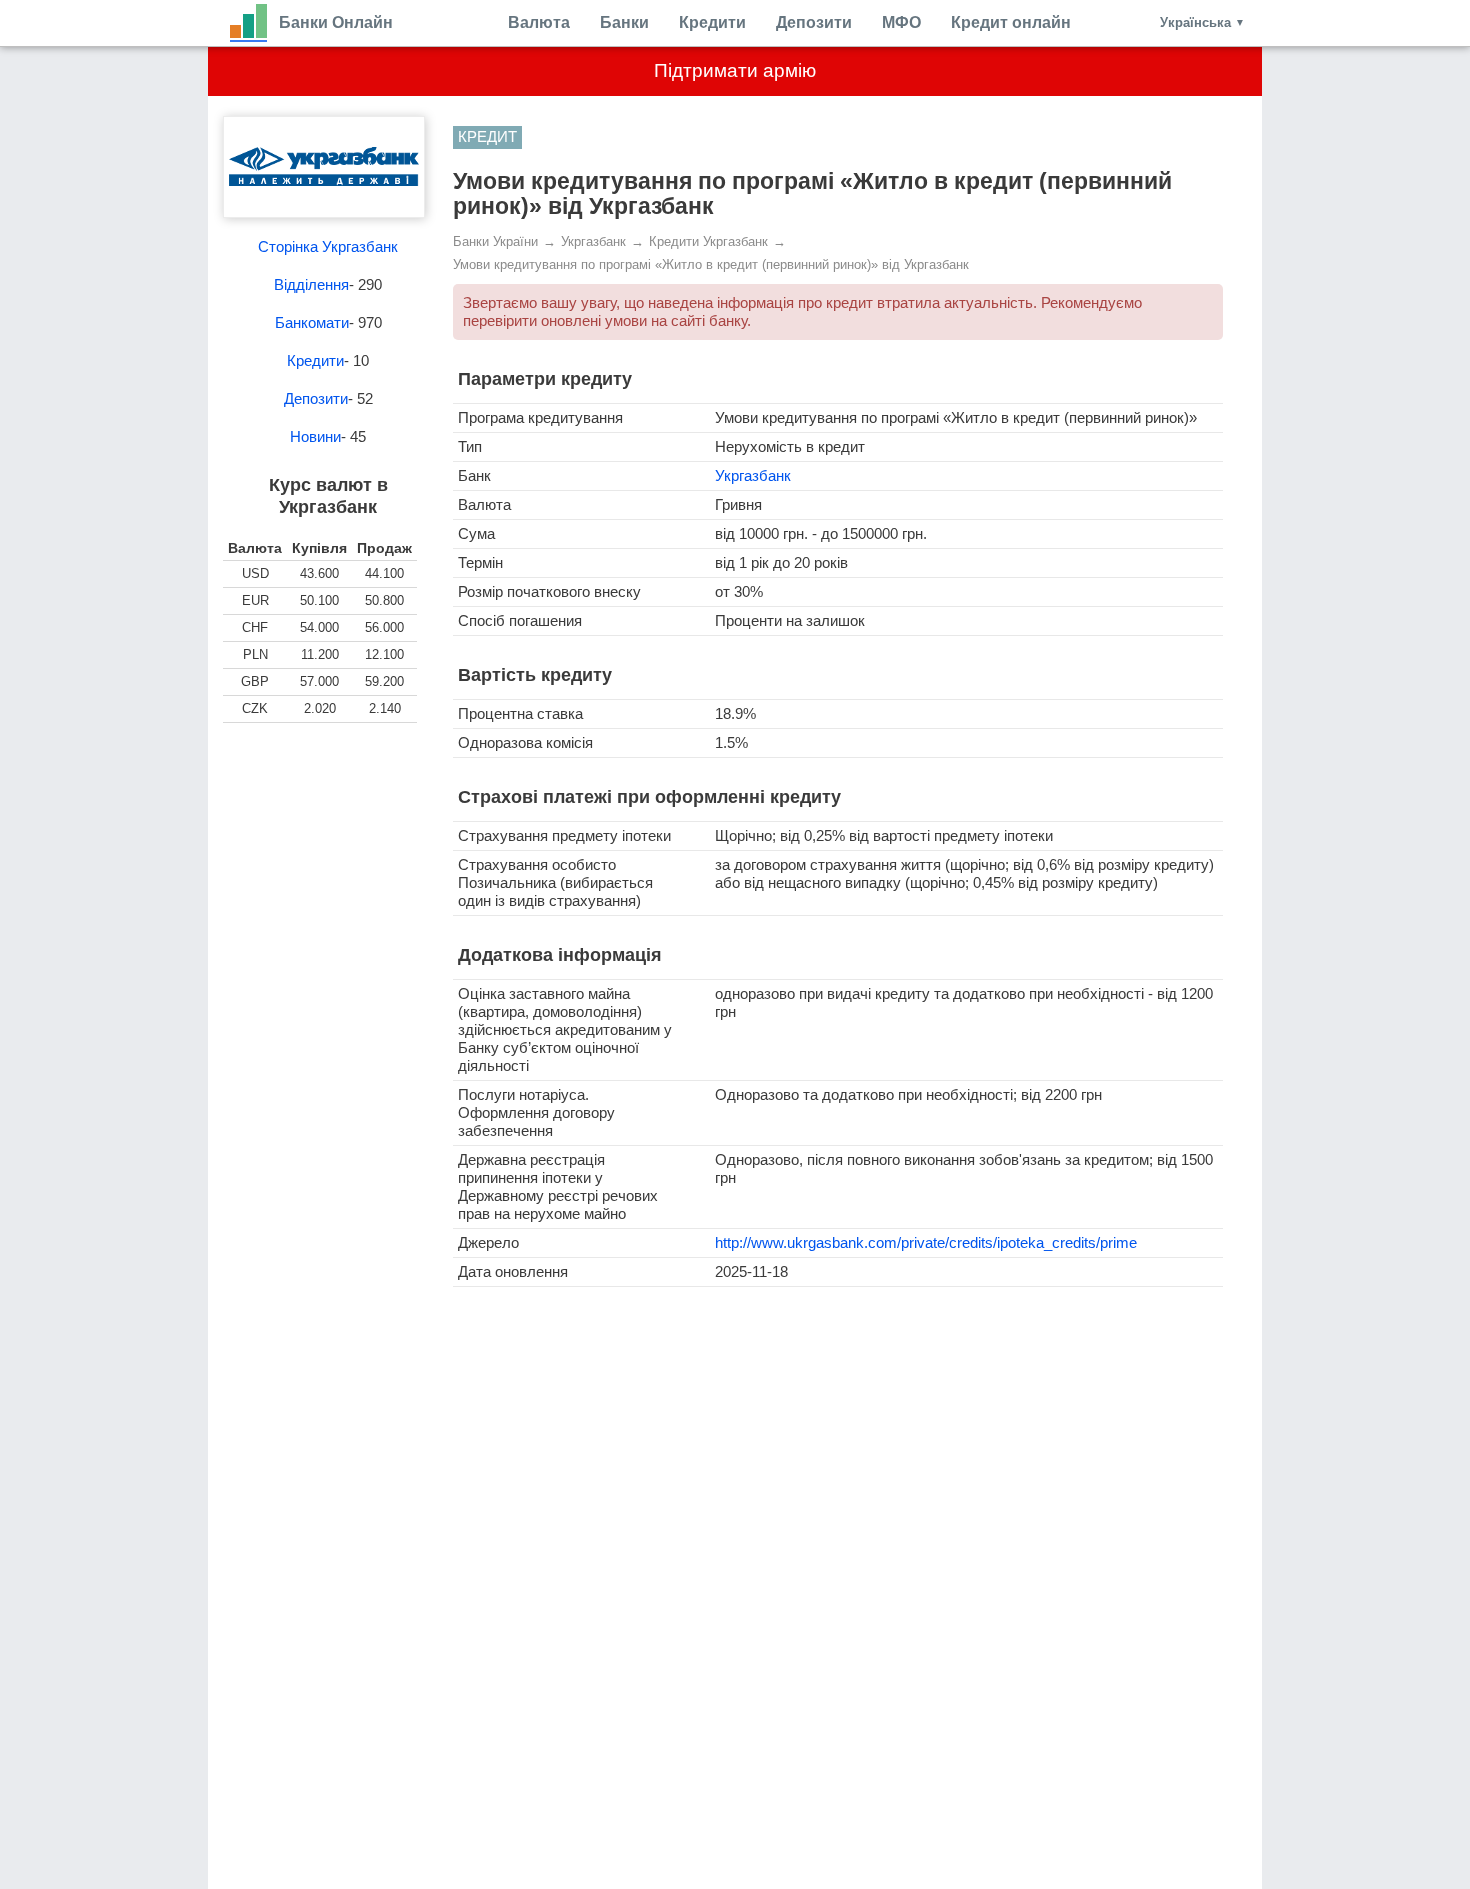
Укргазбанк (753, 475)
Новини (315, 436)
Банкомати (312, 322)
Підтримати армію (735, 70)
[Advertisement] (328, 843)
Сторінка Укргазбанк (328, 246)
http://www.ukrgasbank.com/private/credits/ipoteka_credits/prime (926, 1242)
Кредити (712, 22)
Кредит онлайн (1011, 22)
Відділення (311, 284)
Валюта (539, 22)
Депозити (814, 22)
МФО (901, 22)
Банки (624, 22)
